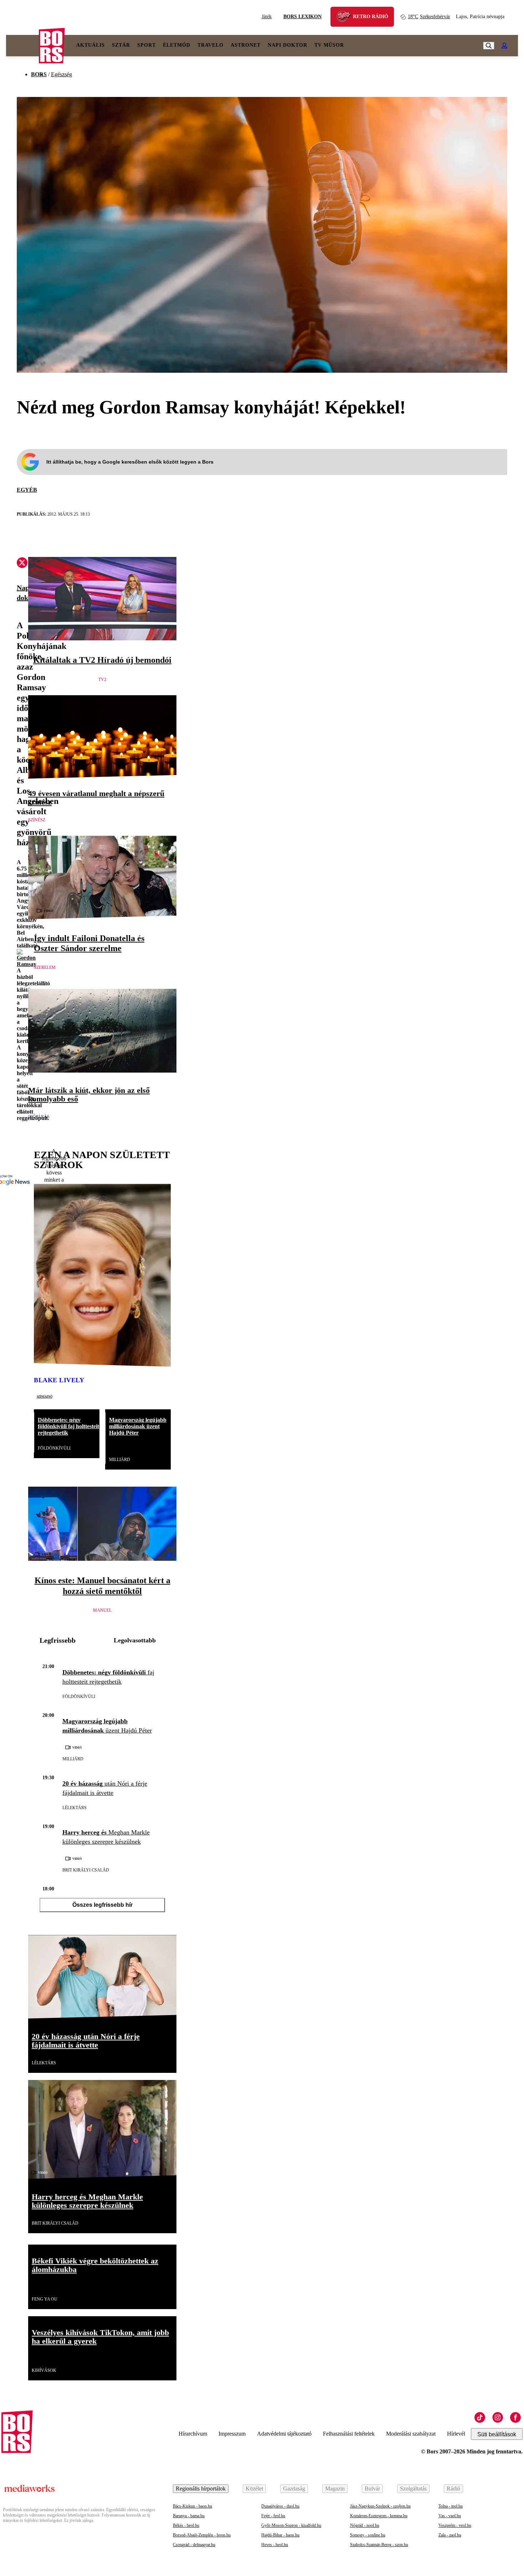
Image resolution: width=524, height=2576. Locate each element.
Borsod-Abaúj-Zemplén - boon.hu (202, 2535)
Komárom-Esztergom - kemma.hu (379, 2516)
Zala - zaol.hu (450, 2535)
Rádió (453, 2489)
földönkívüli (54, 1448)
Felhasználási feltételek (349, 2434)
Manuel (102, 1610)
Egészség (61, 74)
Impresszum (232, 2434)
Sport (147, 45)
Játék (267, 17)
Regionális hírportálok (201, 2489)
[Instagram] (498, 2417)
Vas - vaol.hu (450, 2516)
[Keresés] (489, 46)
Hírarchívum (193, 2434)
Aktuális (91, 45)
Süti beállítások (497, 2434)
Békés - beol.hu (186, 2525)
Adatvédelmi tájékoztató (284, 2434)
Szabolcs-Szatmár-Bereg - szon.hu (379, 2545)
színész (37, 820)
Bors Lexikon (302, 17)
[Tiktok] (480, 2417)
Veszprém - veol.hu (455, 2525)
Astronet (246, 45)
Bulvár (372, 2489)
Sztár (121, 45)
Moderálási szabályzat (411, 2434)
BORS (39, 74)
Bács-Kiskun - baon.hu (192, 2506)
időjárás (39, 1117)
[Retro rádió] (346, 18)
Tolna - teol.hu (451, 2506)
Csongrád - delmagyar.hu (194, 2545)
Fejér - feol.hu (273, 2516)
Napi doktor (287, 45)
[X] (22, 564)
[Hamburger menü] (22, 46)
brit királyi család (86, 1870)
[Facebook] (515, 2417)
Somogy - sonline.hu (368, 2535)
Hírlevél (456, 2434)
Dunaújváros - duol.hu (280, 2506)
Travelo (210, 45)
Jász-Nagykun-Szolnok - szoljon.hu (380, 2506)
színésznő (45, 1396)
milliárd (120, 1460)
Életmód (177, 45)
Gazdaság (294, 2489)
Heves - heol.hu (275, 2545)
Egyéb (27, 490)
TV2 (102, 680)
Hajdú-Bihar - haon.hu (280, 2535)
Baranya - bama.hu (189, 2516)
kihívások (44, 2370)
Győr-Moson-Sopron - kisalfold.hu (291, 2525)
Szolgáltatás (413, 2489)
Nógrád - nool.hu (365, 2525)
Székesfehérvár (429, 17)
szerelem (45, 967)
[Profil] (504, 46)
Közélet (254, 2489)
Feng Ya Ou (45, 2299)
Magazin (335, 2489)
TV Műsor (329, 45)
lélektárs (75, 1808)
